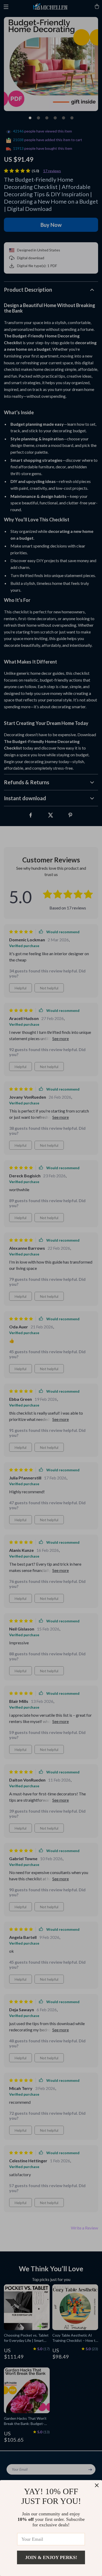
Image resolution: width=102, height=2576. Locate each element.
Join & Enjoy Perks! (51, 2557)
